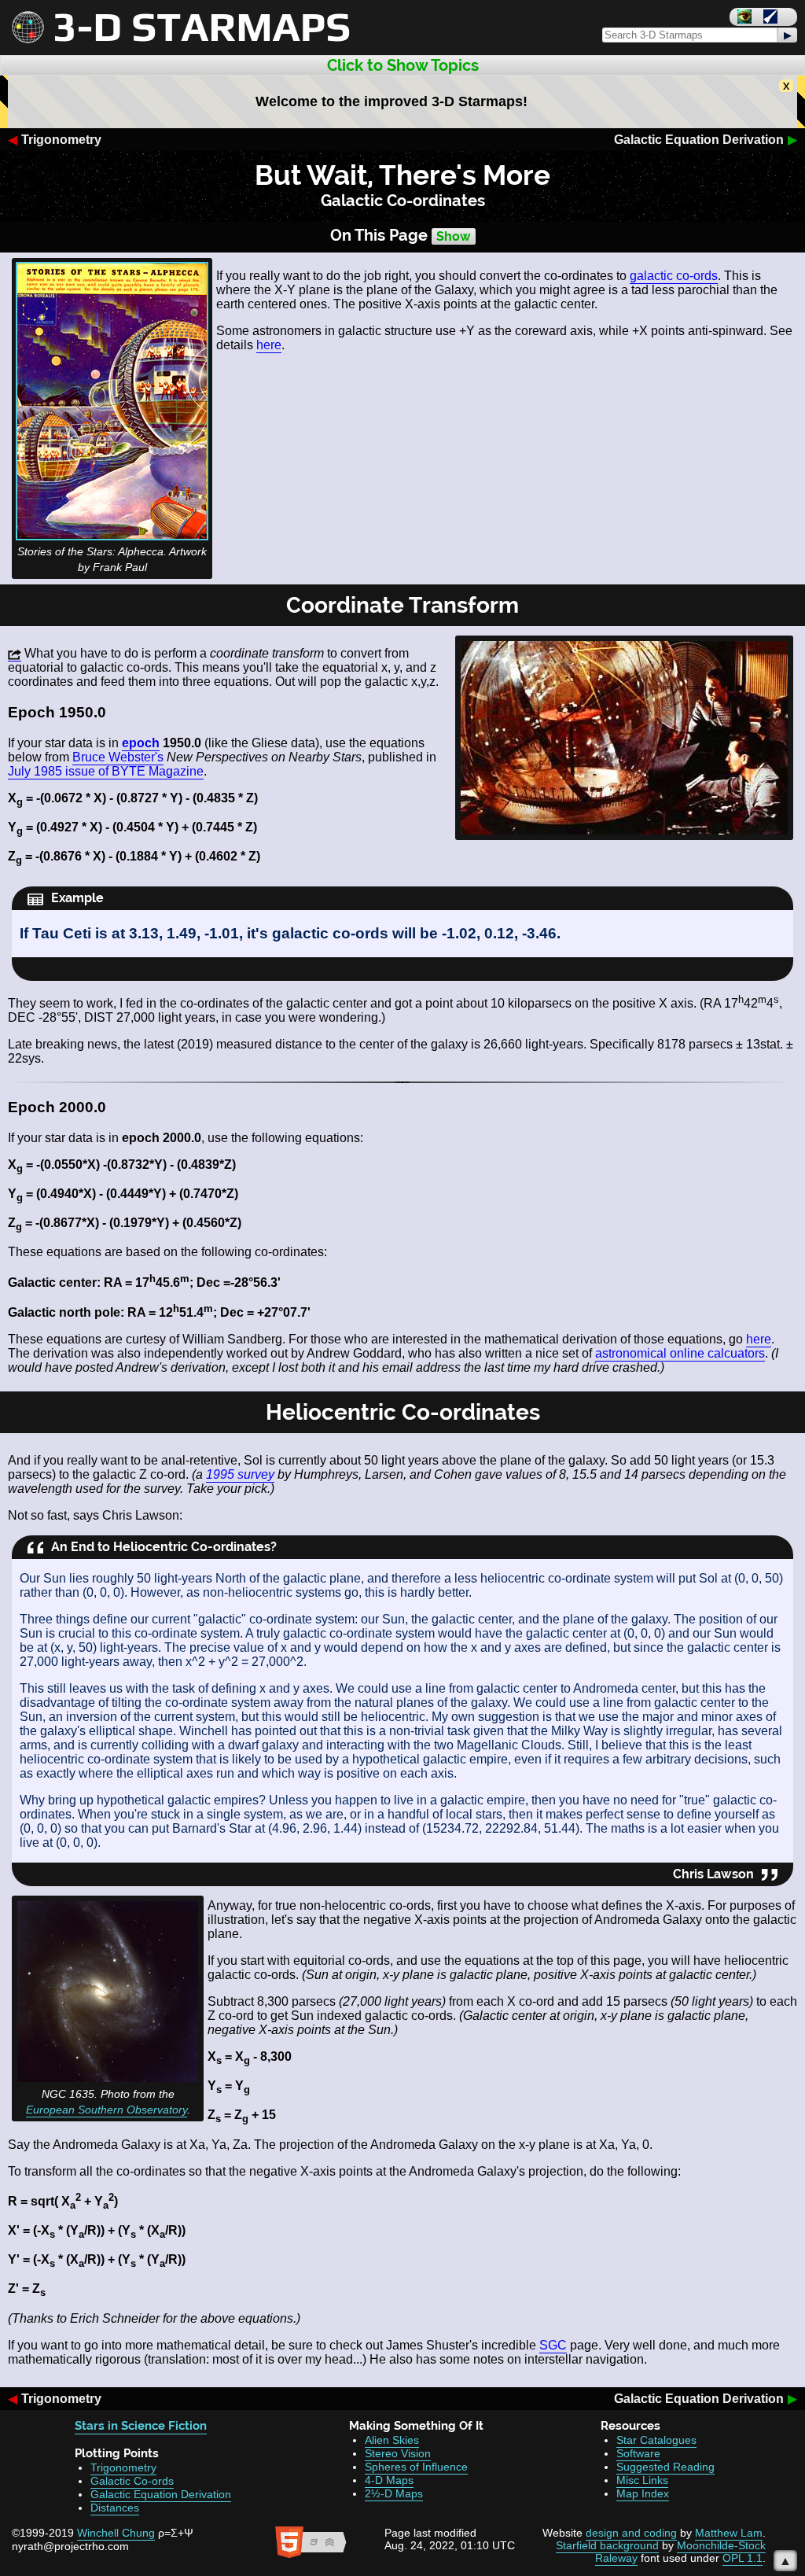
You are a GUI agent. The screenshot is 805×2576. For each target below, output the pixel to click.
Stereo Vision (398, 2453)
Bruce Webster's (118, 757)
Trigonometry (61, 140)
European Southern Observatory (107, 2110)
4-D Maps (389, 2480)
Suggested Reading (665, 2467)
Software (638, 2453)
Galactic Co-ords (132, 2481)
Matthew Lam (729, 2533)
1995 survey (240, 1474)
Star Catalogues (656, 2440)
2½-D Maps (394, 2493)
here (269, 345)
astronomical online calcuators (680, 1353)
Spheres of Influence (416, 2467)
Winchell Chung (116, 2533)
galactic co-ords (674, 276)
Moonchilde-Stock (721, 2545)
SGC (553, 2345)
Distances (115, 2508)
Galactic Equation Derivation (699, 140)
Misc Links (642, 2480)
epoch (141, 743)
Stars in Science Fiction (141, 2426)
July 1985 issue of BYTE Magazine (106, 771)
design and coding (631, 2533)
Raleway (616, 2558)
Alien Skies (392, 2440)
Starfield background (607, 2545)
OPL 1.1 (743, 2558)
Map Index (643, 2493)
